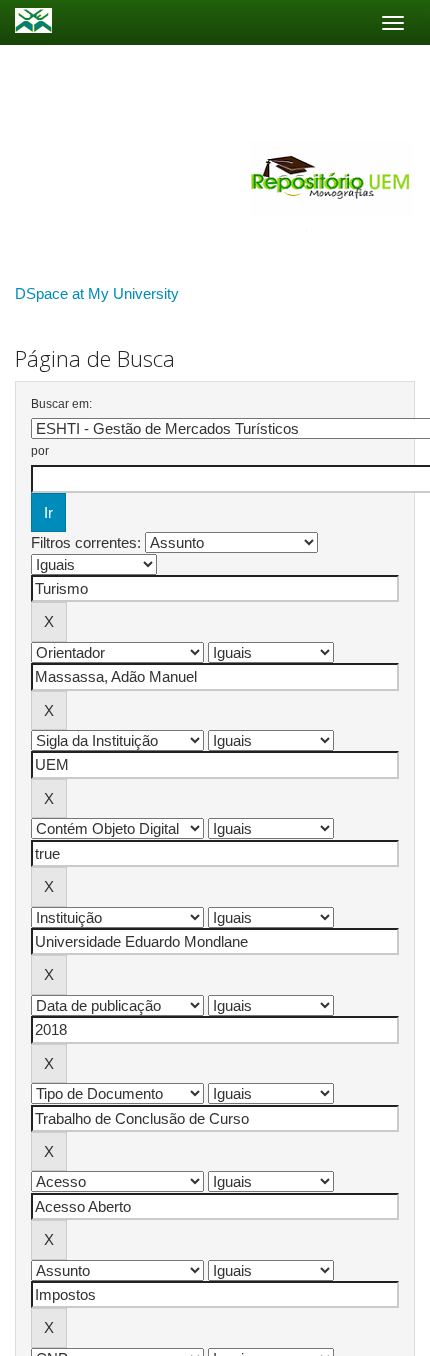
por (40, 451)
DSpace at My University (97, 293)
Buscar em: (61, 404)
